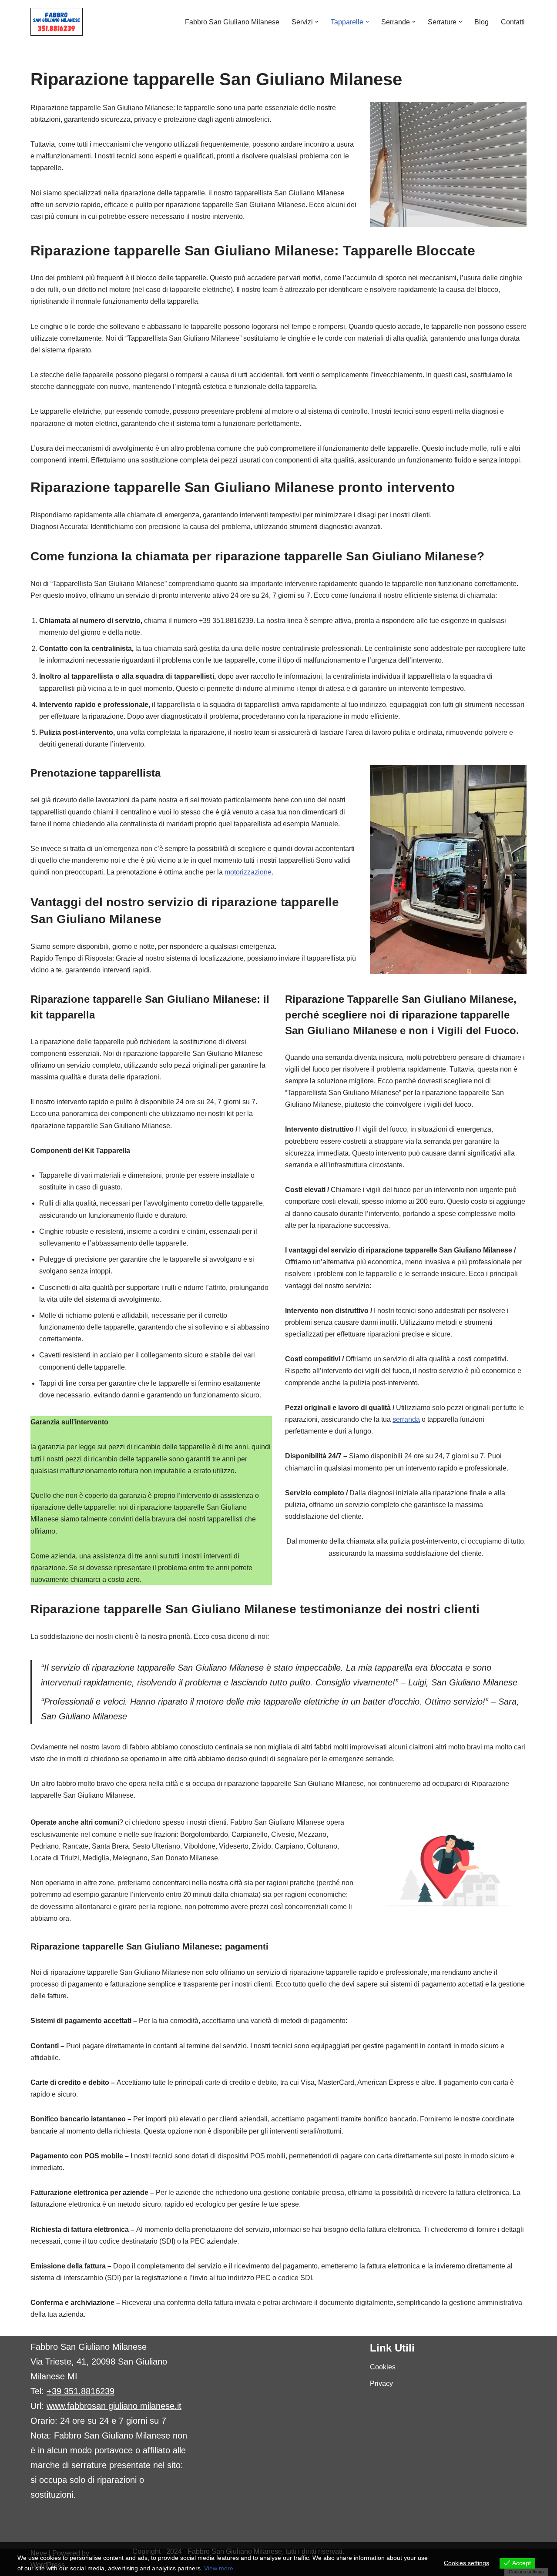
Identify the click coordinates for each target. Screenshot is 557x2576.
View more (219, 2568)
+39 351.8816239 (81, 2391)
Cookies (383, 2367)
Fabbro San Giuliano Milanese (232, 22)
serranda (406, 1419)
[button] (317, 22)
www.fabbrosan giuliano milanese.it (114, 2406)
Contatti (513, 22)
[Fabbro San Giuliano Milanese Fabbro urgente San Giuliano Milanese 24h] (57, 22)
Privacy (381, 2383)
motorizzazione (248, 872)
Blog (482, 22)
